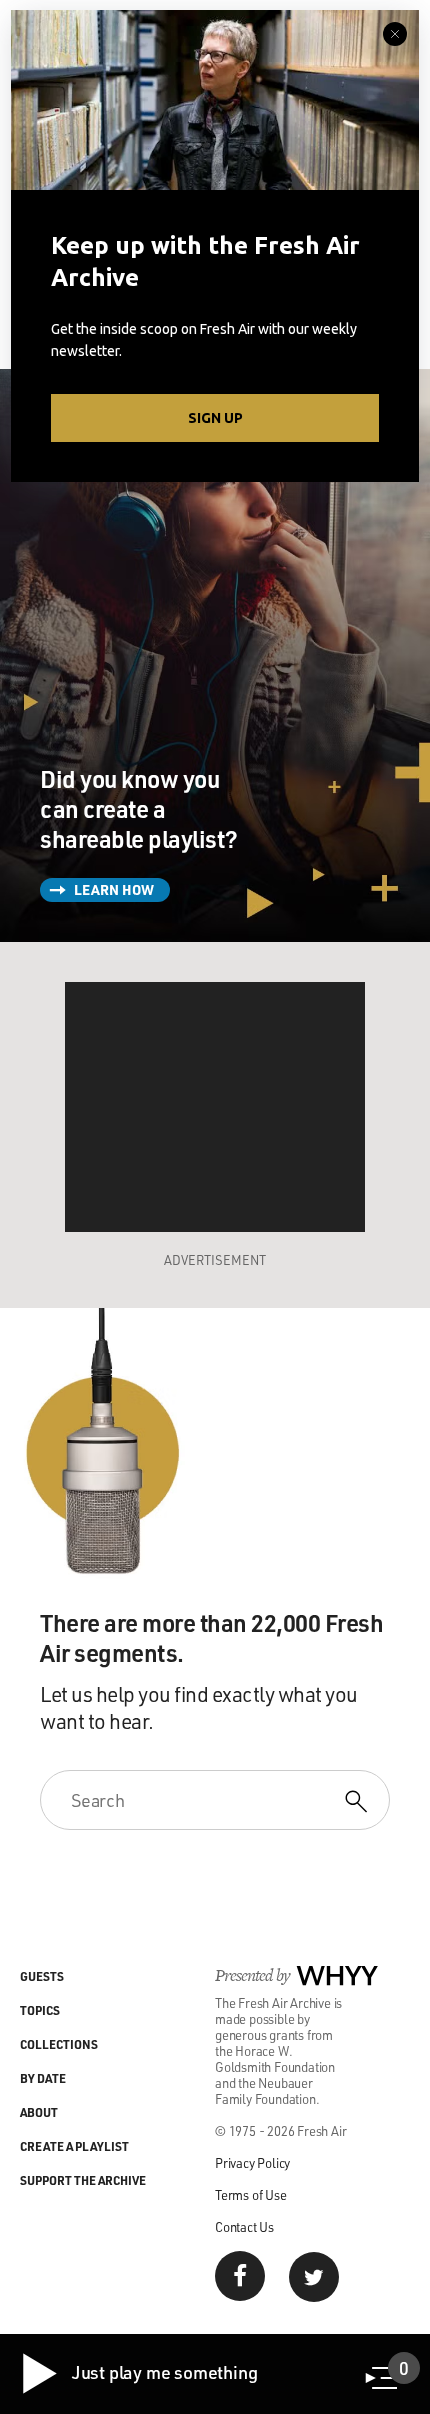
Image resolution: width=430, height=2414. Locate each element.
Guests (42, 1976)
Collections (59, 2044)
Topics (40, 2010)
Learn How (114, 889)
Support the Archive (83, 2180)
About (39, 2112)
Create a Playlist (74, 2146)
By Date (43, 2078)
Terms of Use (251, 2194)
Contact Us (244, 2226)
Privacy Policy (252, 2162)
